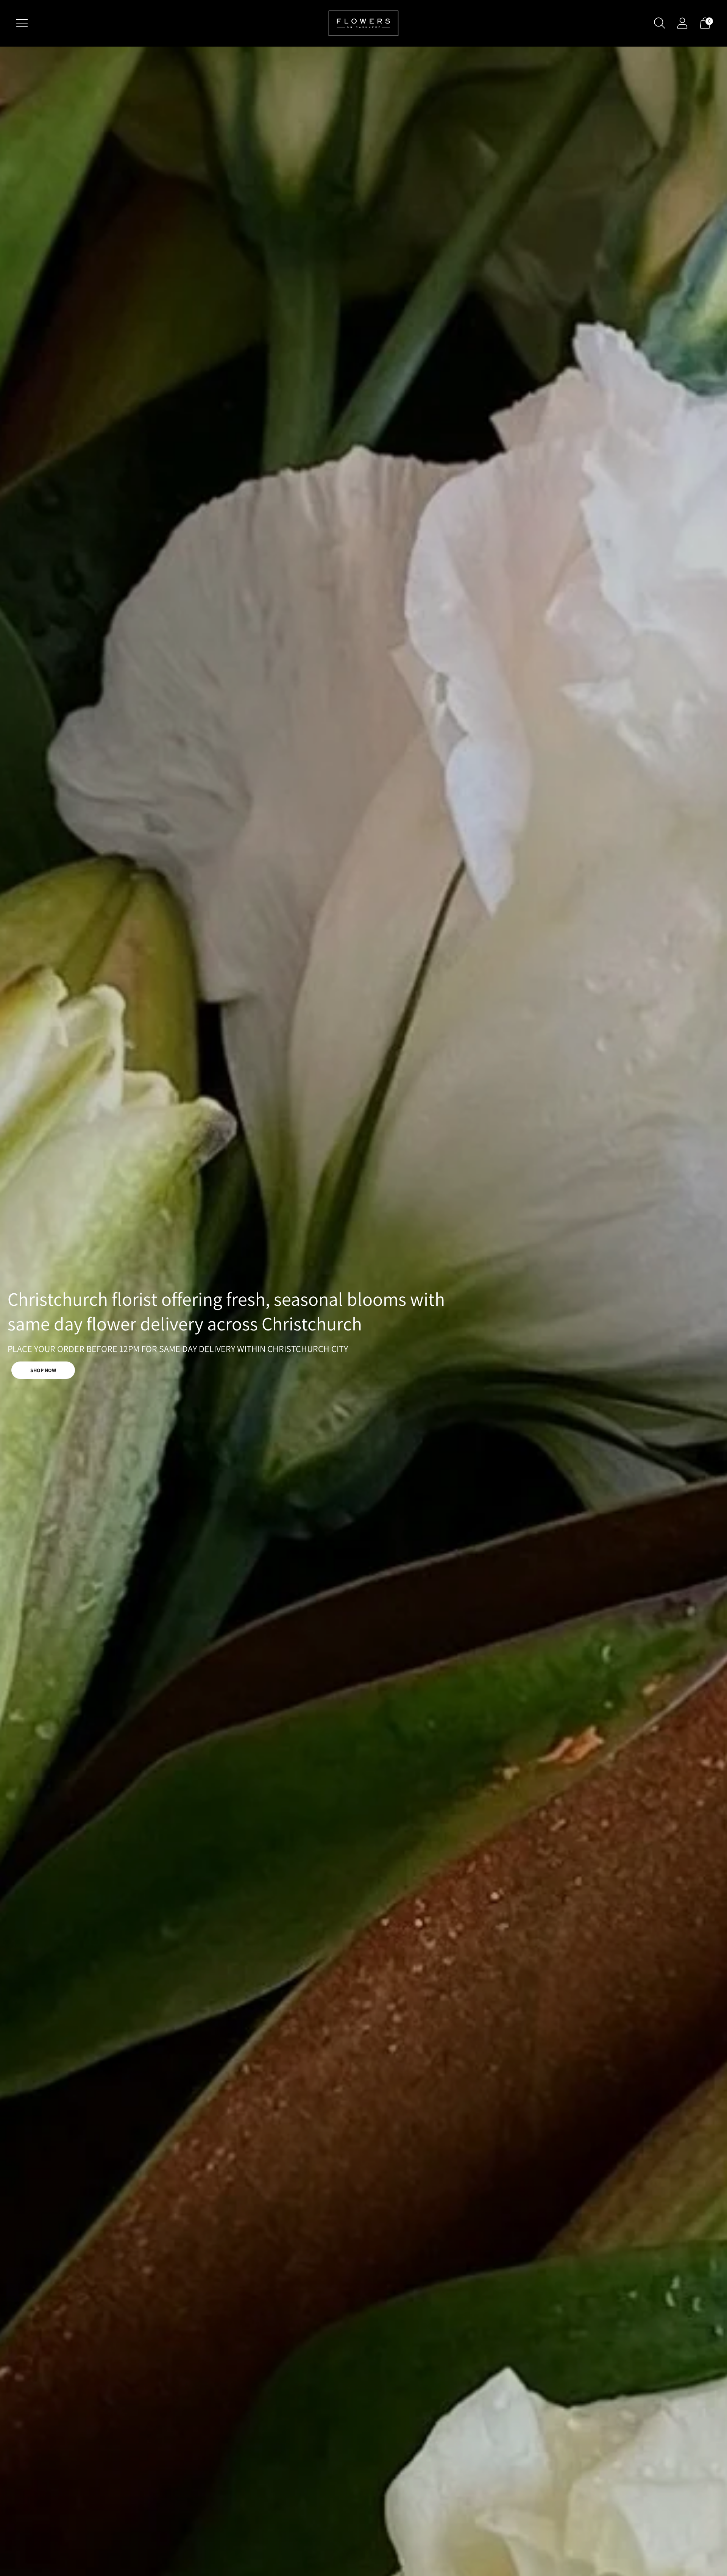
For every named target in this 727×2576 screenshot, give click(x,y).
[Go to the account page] (682, 23)
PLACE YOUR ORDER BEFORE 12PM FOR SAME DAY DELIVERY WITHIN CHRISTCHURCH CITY (178, 1349)
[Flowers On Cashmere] (363, 23)
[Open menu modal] (22, 23)
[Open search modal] (660, 23)
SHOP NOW (43, 1370)
